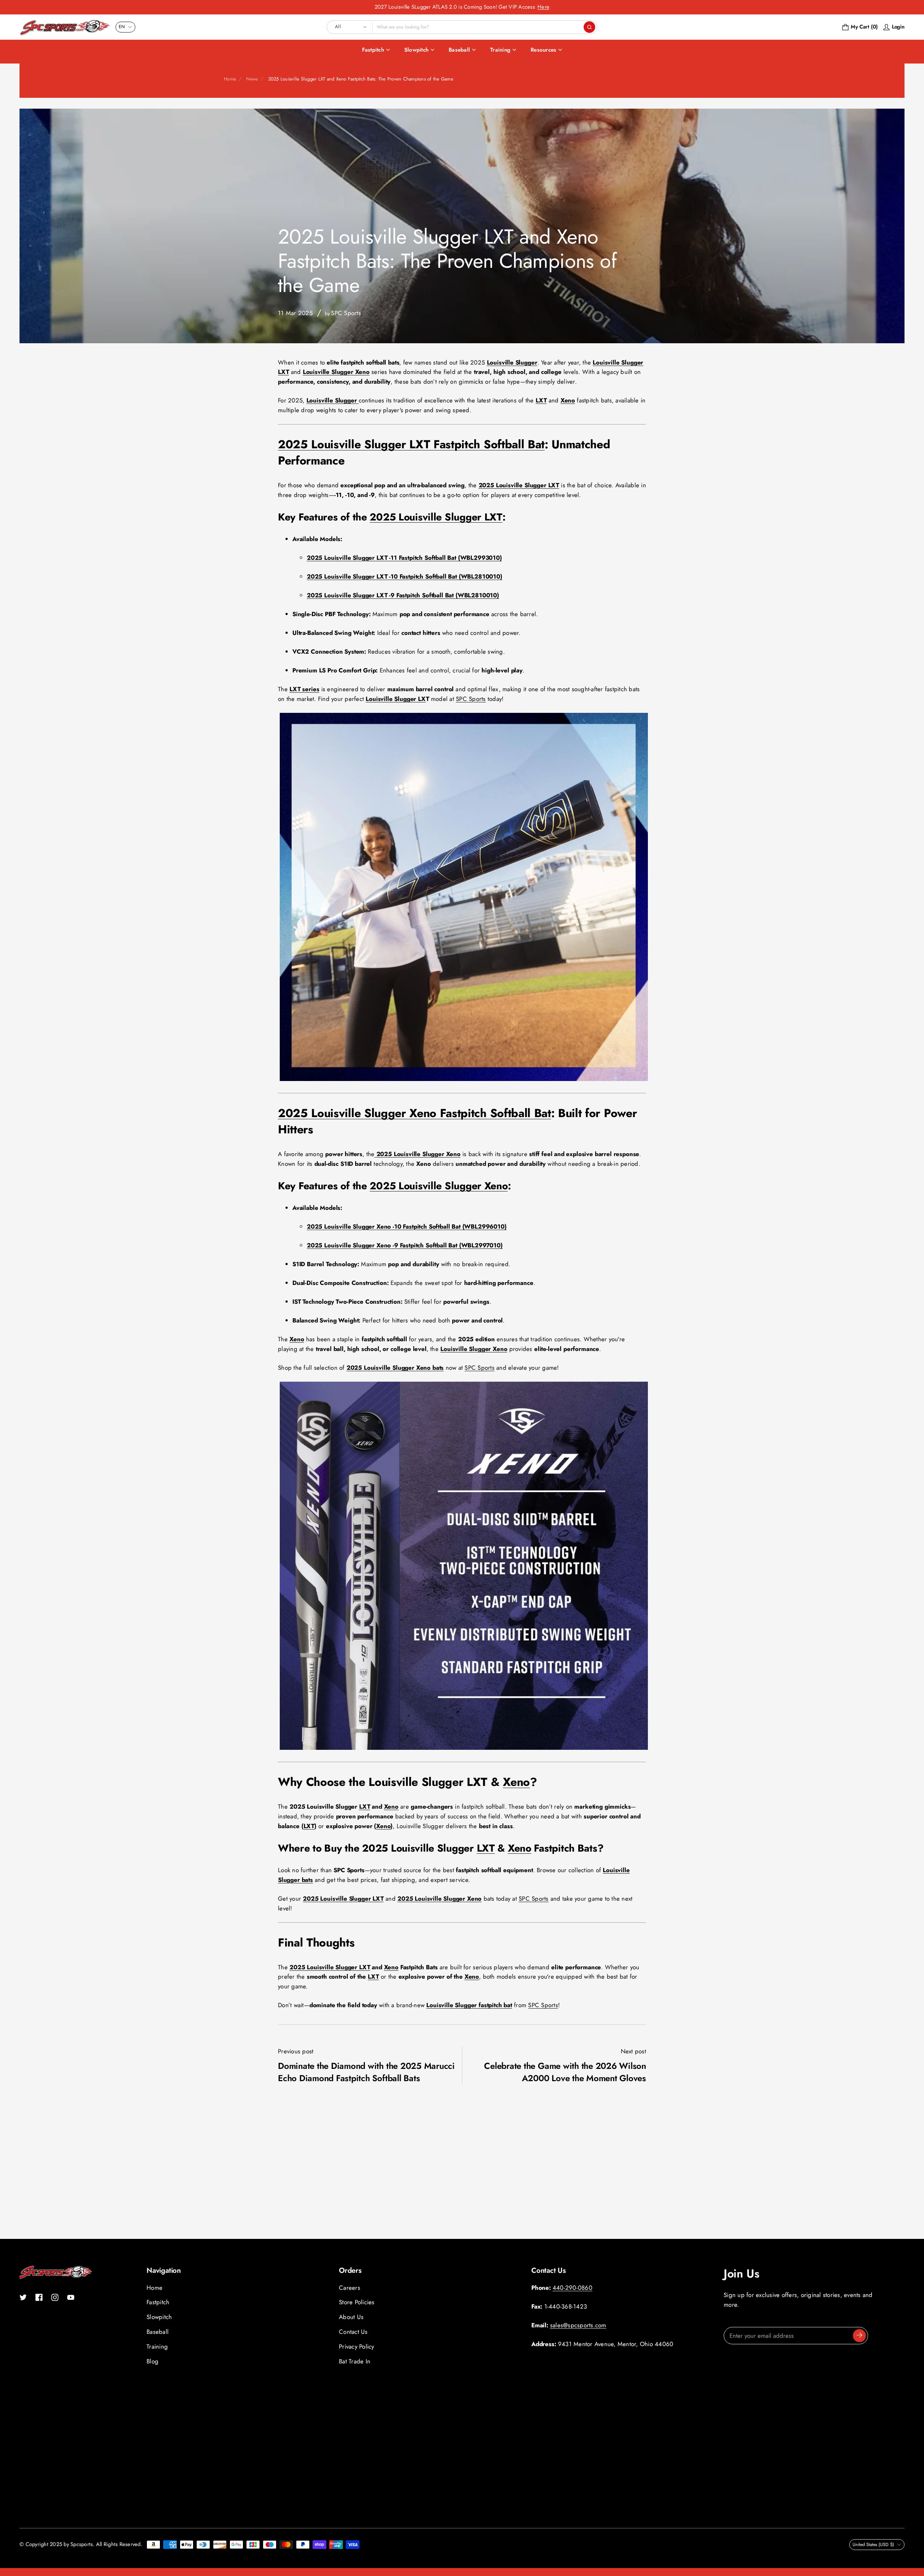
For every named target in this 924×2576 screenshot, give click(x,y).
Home (230, 79)
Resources (543, 50)
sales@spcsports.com (578, 2325)
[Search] (589, 27)
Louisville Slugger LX (396, 699)
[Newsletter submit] (859, 2336)
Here (543, 7)
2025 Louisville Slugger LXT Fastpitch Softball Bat (411, 444)
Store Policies (357, 2302)
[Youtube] (71, 2297)
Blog (152, 2361)
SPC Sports (471, 699)
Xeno (516, 1782)
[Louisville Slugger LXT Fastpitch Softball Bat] (464, 1079)
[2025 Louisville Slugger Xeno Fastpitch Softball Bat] (464, 1748)
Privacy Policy (357, 2346)
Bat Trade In (355, 2361)
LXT (365, 1806)
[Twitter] (23, 2297)
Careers (350, 2288)
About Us (351, 2317)
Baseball (459, 50)
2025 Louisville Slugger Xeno (439, 1186)
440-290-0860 (572, 2288)
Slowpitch (416, 50)
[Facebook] (39, 2297)
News (252, 79)
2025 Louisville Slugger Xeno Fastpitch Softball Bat (415, 1113)
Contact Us (353, 2332)
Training (500, 50)
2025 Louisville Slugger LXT (436, 517)
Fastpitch (373, 50)
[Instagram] (55, 2297)
